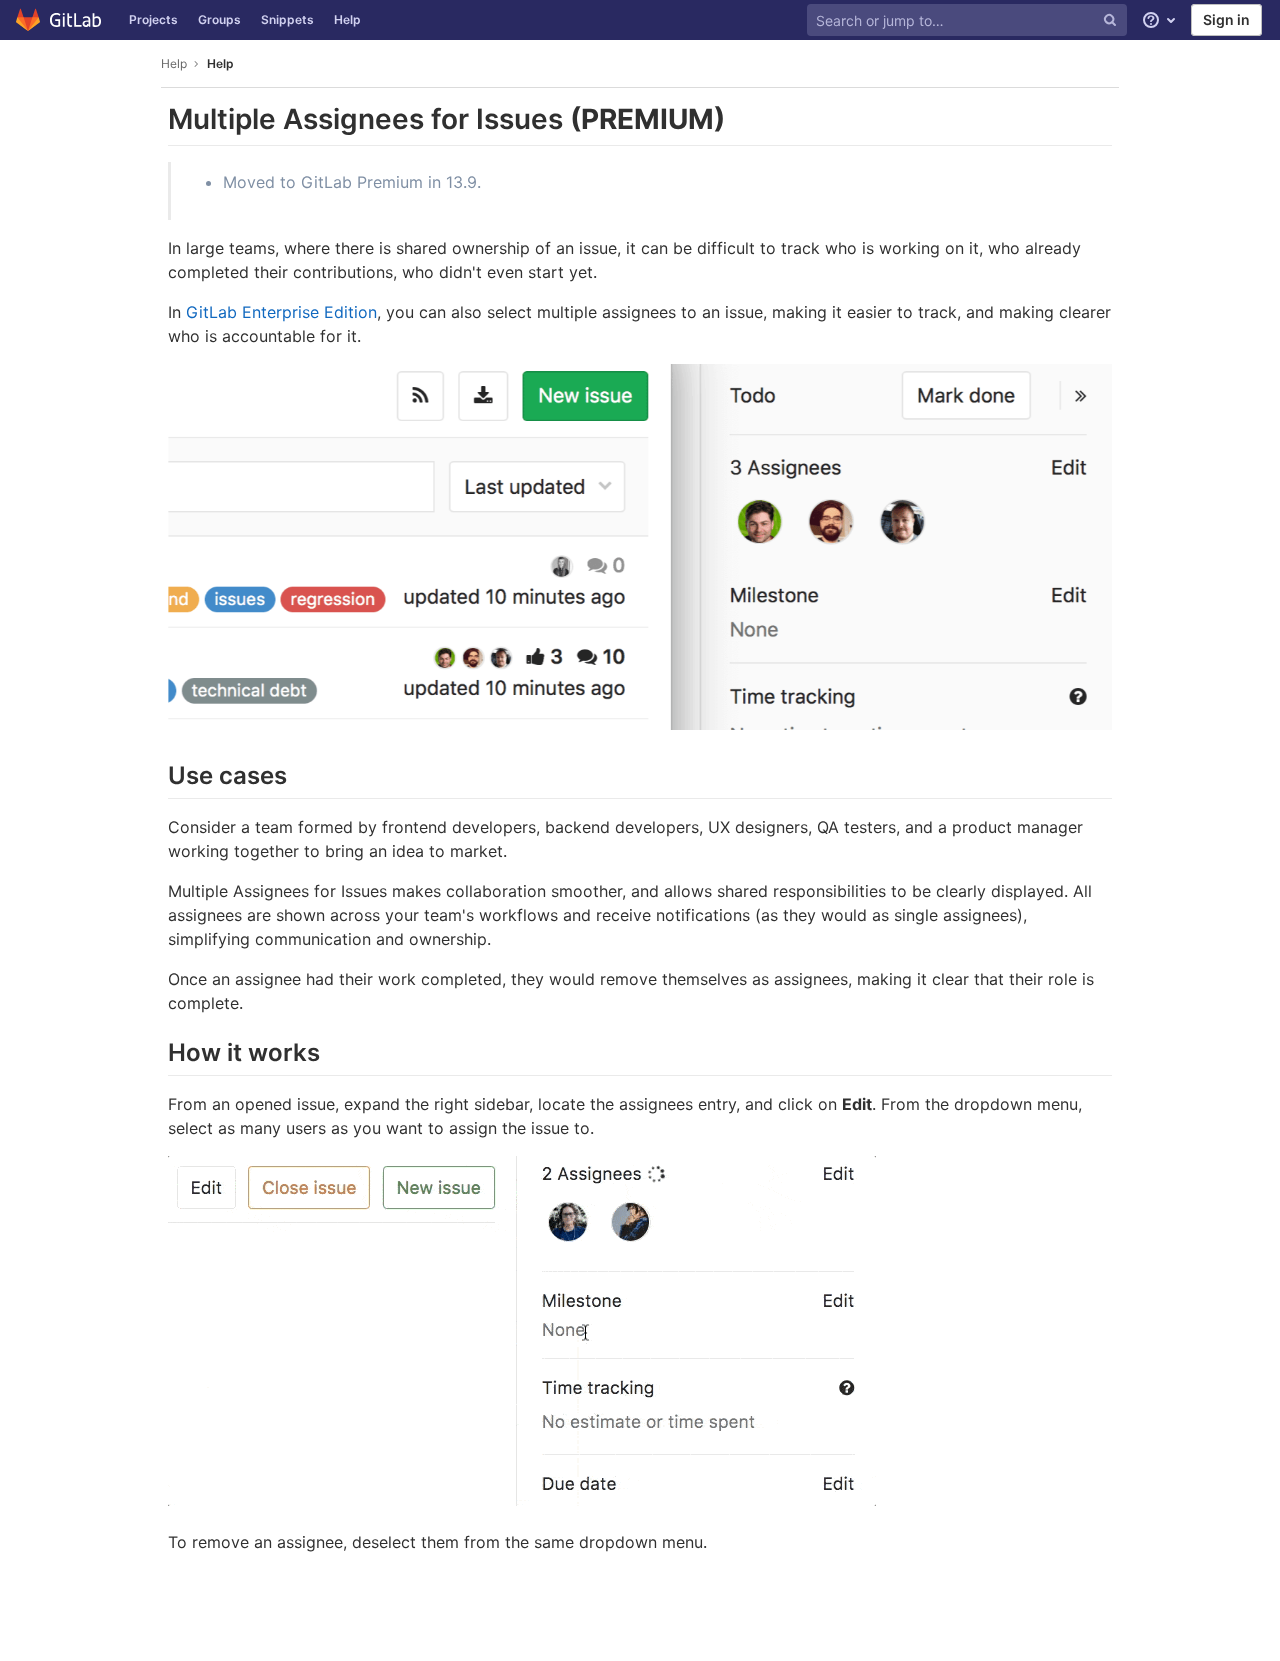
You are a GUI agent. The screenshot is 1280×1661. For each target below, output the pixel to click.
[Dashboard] (59, 20)
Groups (219, 19)
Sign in (1226, 19)
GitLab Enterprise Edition (281, 312)
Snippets (287, 19)
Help (347, 19)
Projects (153, 19)
